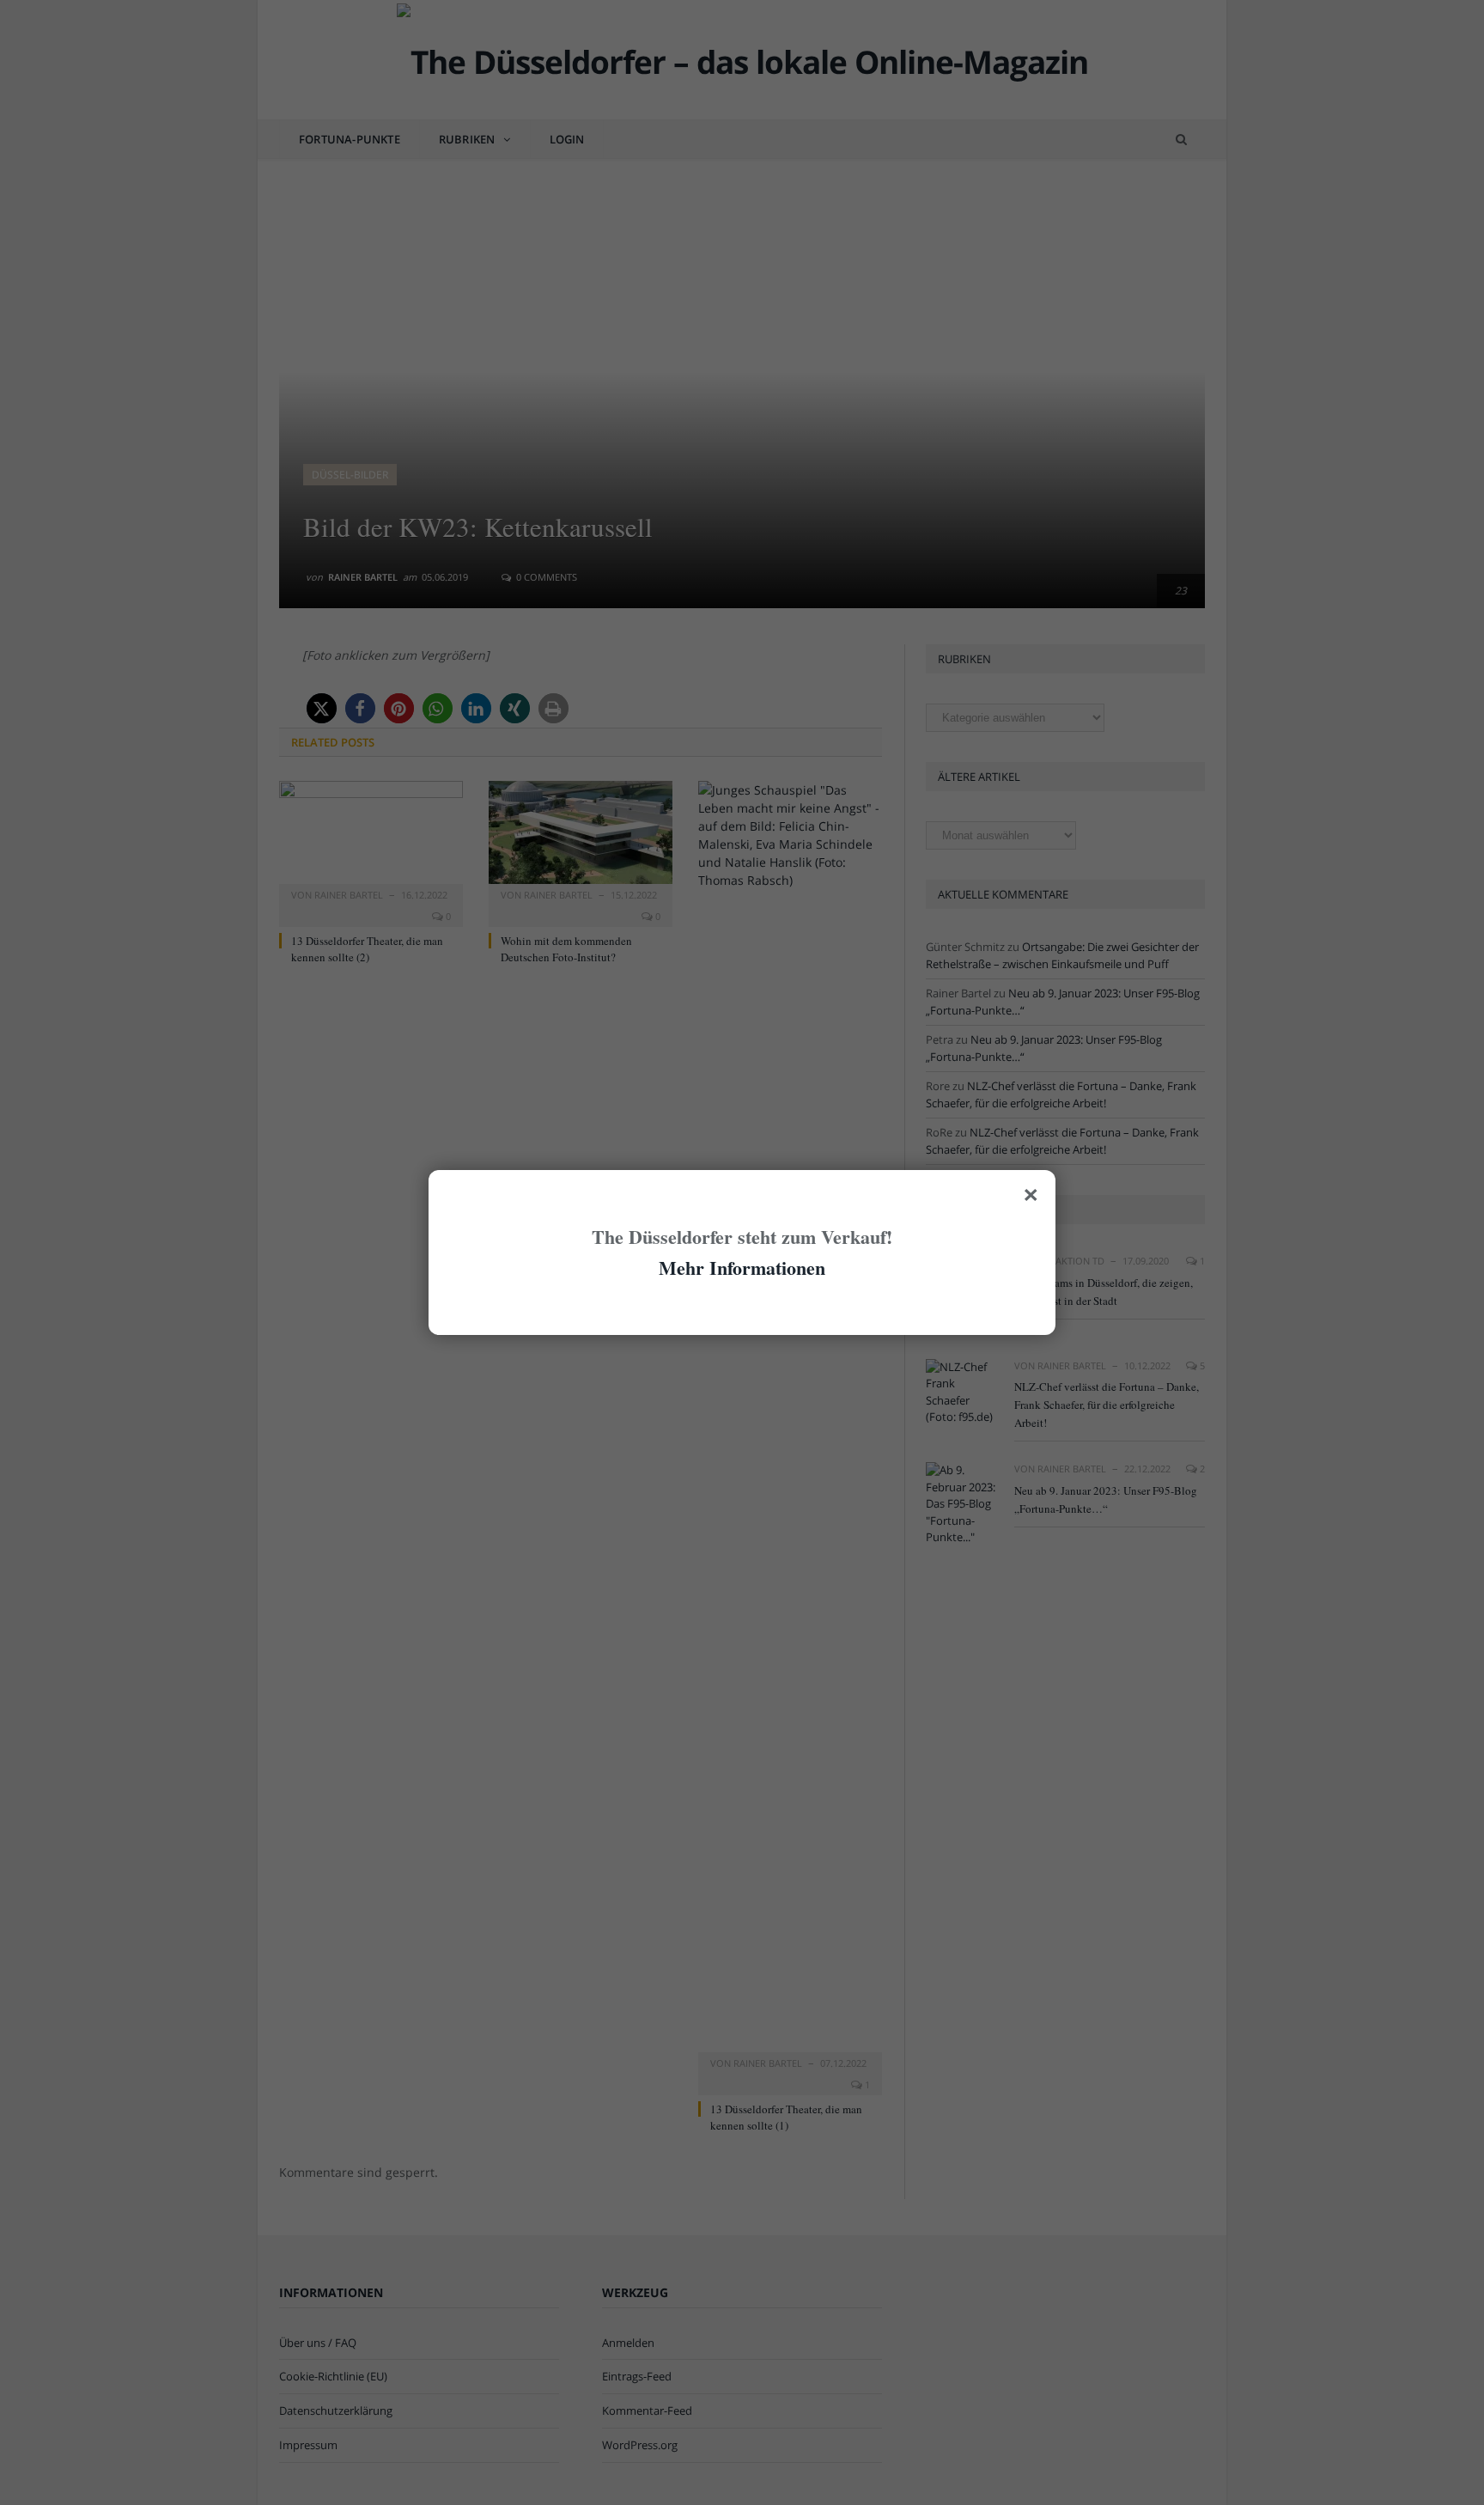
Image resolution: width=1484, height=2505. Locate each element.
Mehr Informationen (742, 1268)
